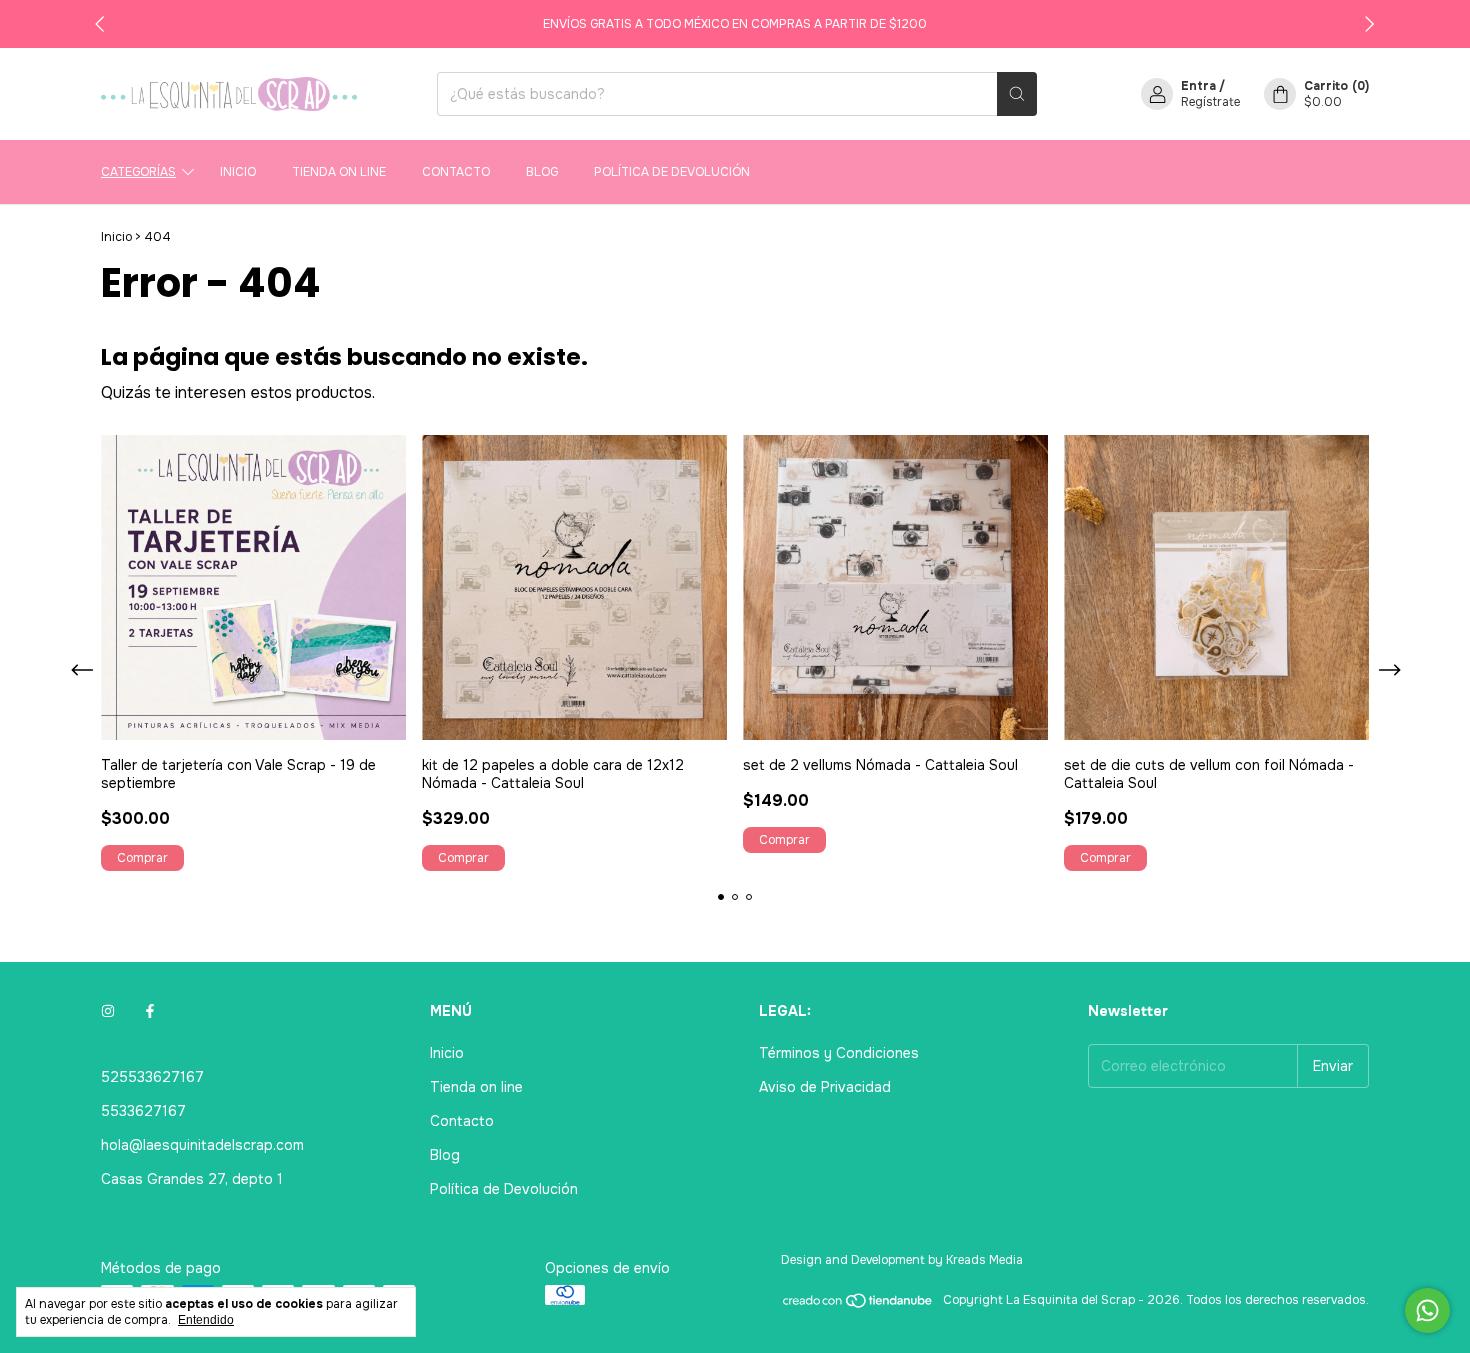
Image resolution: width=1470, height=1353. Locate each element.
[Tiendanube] (858, 1305)
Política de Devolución (672, 172)
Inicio (238, 172)
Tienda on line (339, 172)
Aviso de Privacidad (825, 1087)
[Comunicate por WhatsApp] (1427, 1310)
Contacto (456, 172)
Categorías (138, 172)
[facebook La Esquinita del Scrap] (150, 1011)
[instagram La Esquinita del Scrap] (108, 1011)
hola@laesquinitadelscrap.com (202, 1145)
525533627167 (152, 1077)
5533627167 (143, 1111)
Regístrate (1210, 102)
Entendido (206, 1320)
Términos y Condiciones (839, 1053)
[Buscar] (1017, 94)
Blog (542, 172)
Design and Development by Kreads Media (902, 1260)
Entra (1198, 86)
